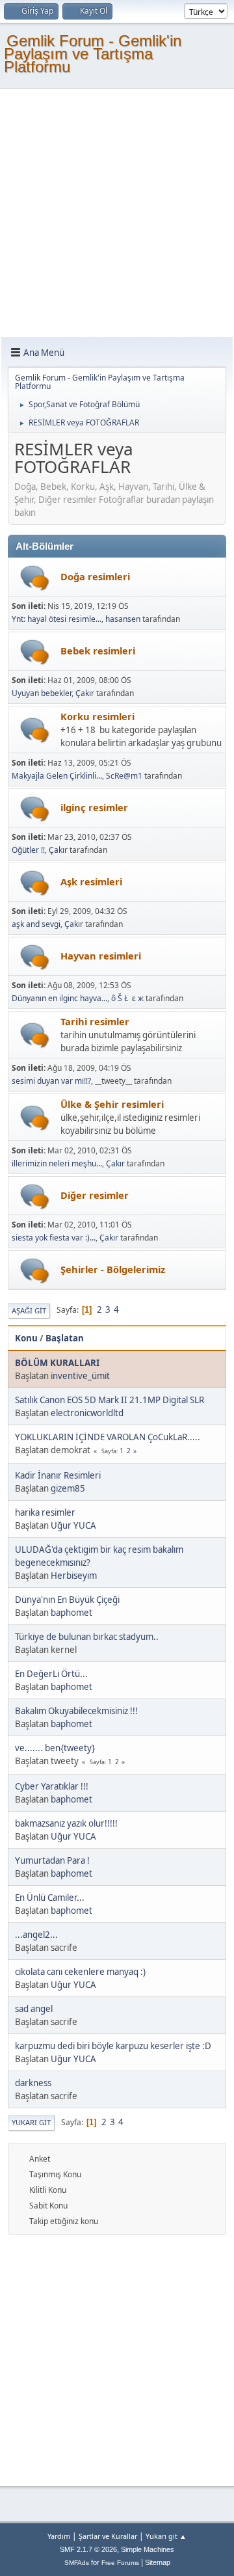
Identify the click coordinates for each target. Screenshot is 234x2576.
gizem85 (68, 1488)
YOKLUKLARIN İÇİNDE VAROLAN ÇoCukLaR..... (108, 1437)
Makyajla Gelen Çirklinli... (57, 776)
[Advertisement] (117, 213)
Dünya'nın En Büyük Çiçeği (67, 1600)
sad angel (34, 2009)
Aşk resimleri (91, 881)
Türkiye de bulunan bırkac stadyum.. (87, 1637)
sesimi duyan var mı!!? (51, 1081)
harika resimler (45, 1512)
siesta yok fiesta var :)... (54, 1238)
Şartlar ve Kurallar (108, 2536)
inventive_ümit (80, 1376)
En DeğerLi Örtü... (51, 1674)
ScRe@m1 (124, 776)
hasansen (123, 619)
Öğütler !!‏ (28, 850)
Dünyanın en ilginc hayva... (59, 998)
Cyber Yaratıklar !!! (52, 1786)
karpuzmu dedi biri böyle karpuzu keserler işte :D (113, 2046)
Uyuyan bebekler (42, 693)
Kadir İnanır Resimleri (58, 1475)
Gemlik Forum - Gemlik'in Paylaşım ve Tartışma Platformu (93, 54)
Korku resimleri (97, 716)
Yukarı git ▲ (166, 2536)
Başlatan (65, 1338)
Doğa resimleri (95, 576)
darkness (33, 2083)
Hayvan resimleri (101, 956)
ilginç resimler (94, 807)
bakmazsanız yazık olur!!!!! (66, 1823)
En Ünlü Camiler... (50, 1898)
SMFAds (77, 2563)
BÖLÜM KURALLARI (57, 1363)
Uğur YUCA (73, 1525)
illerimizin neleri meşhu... (57, 1163)
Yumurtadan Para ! (52, 1860)
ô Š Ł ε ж (127, 998)
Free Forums (120, 2563)
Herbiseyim (74, 1576)
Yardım (59, 2536)
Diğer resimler (95, 1195)
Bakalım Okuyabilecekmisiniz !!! (76, 1711)
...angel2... (36, 1935)
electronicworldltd (87, 1413)
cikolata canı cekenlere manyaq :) (80, 1972)
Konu (26, 1338)
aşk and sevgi (36, 924)
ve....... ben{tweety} (55, 1748)
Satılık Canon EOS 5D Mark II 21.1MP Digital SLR (110, 1400)
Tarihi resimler (95, 1021)
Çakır (85, 693)
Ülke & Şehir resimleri (112, 1104)
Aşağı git (29, 1310)
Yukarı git (31, 2122)
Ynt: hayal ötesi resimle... (57, 619)
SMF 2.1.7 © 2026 (88, 2549)
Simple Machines (148, 2549)
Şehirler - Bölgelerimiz (113, 1269)
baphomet (71, 1613)
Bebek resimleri (98, 651)
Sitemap (158, 2562)
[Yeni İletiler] (35, 578)
